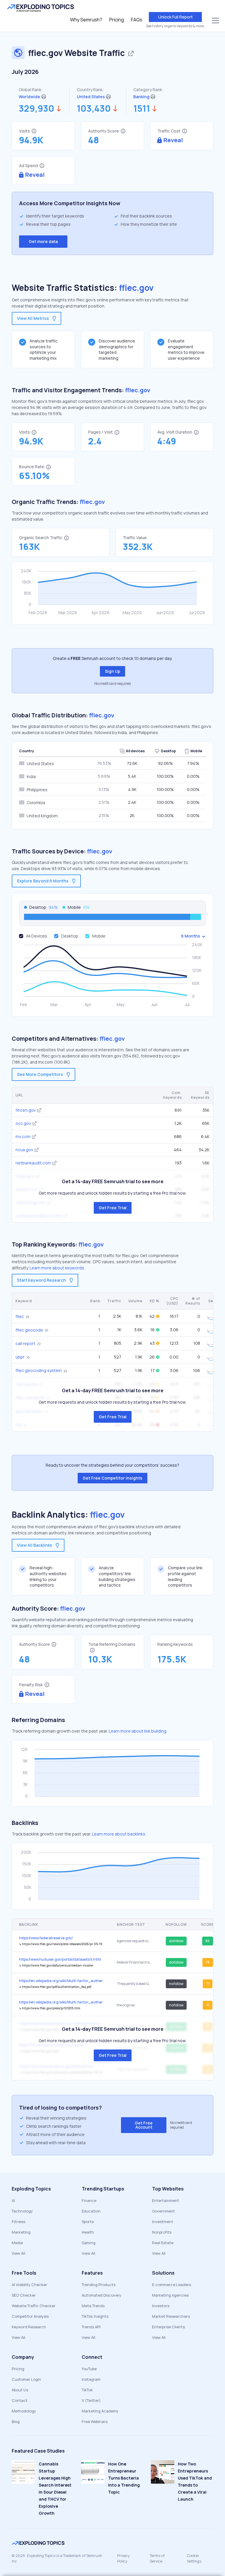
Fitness (18, 2222)
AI (13, 2200)
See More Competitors (40, 1074)
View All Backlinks (35, 1545)
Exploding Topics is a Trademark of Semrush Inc (57, 2558)
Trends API (91, 2327)
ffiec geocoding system (39, 1370)
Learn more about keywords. (57, 1268)
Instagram (91, 2379)
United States (91, 97)
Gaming (89, 2243)
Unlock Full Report (175, 17)
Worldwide (29, 97)
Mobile (99, 936)
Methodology (24, 2411)
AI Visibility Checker (29, 2285)
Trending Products (99, 2285)
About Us (20, 2390)
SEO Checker (24, 2295)
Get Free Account (144, 2125)
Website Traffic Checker (34, 2306)
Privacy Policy (123, 2558)
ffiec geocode (29, 1330)
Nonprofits (162, 2232)
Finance (89, 2200)
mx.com (23, 1136)
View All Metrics (33, 318)
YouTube (89, 2369)
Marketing (21, 2232)
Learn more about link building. (138, 1731)
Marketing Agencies (170, 2295)
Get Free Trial (113, 1208)
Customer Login (26, 2379)
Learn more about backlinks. (119, 1834)
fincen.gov (26, 1110)
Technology (22, 2211)
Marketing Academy (100, 2411)
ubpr (20, 1357)
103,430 (94, 108)
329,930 (36, 108)
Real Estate (163, 2243)
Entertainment (166, 2200)
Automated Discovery (102, 2295)
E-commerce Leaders (172, 2285)
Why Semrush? (86, 20)
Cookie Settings (194, 2558)
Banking (141, 97)
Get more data (43, 241)
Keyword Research (29, 2327)
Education (91, 2211)
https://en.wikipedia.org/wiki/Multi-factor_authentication (61, 1981)
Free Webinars (95, 2422)
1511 (142, 108)
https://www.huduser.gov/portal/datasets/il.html (60, 1959)
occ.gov (23, 1123)
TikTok (87, 2390)
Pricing (117, 20)
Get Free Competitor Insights (112, 1478)
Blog (16, 2422)
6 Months (191, 936)
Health (88, 2232)
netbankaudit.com (33, 1163)
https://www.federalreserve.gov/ (46, 1938)
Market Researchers (171, 2316)
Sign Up (112, 671)
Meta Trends (93, 2306)
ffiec (20, 1316)
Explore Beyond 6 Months (43, 881)
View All (18, 2253)
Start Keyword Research (41, 1280)
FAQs (137, 20)
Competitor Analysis (30, 2316)
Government (163, 2211)
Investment (163, 2222)
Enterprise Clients (168, 2327)
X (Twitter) (91, 2400)
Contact (20, 2400)
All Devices (37, 936)
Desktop (70, 936)
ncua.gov (24, 1150)
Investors (161, 2306)
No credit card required (112, 684)
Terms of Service (157, 2558)
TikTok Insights (95, 2316)
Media (17, 2243)
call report (25, 1343)
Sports (88, 2222)
